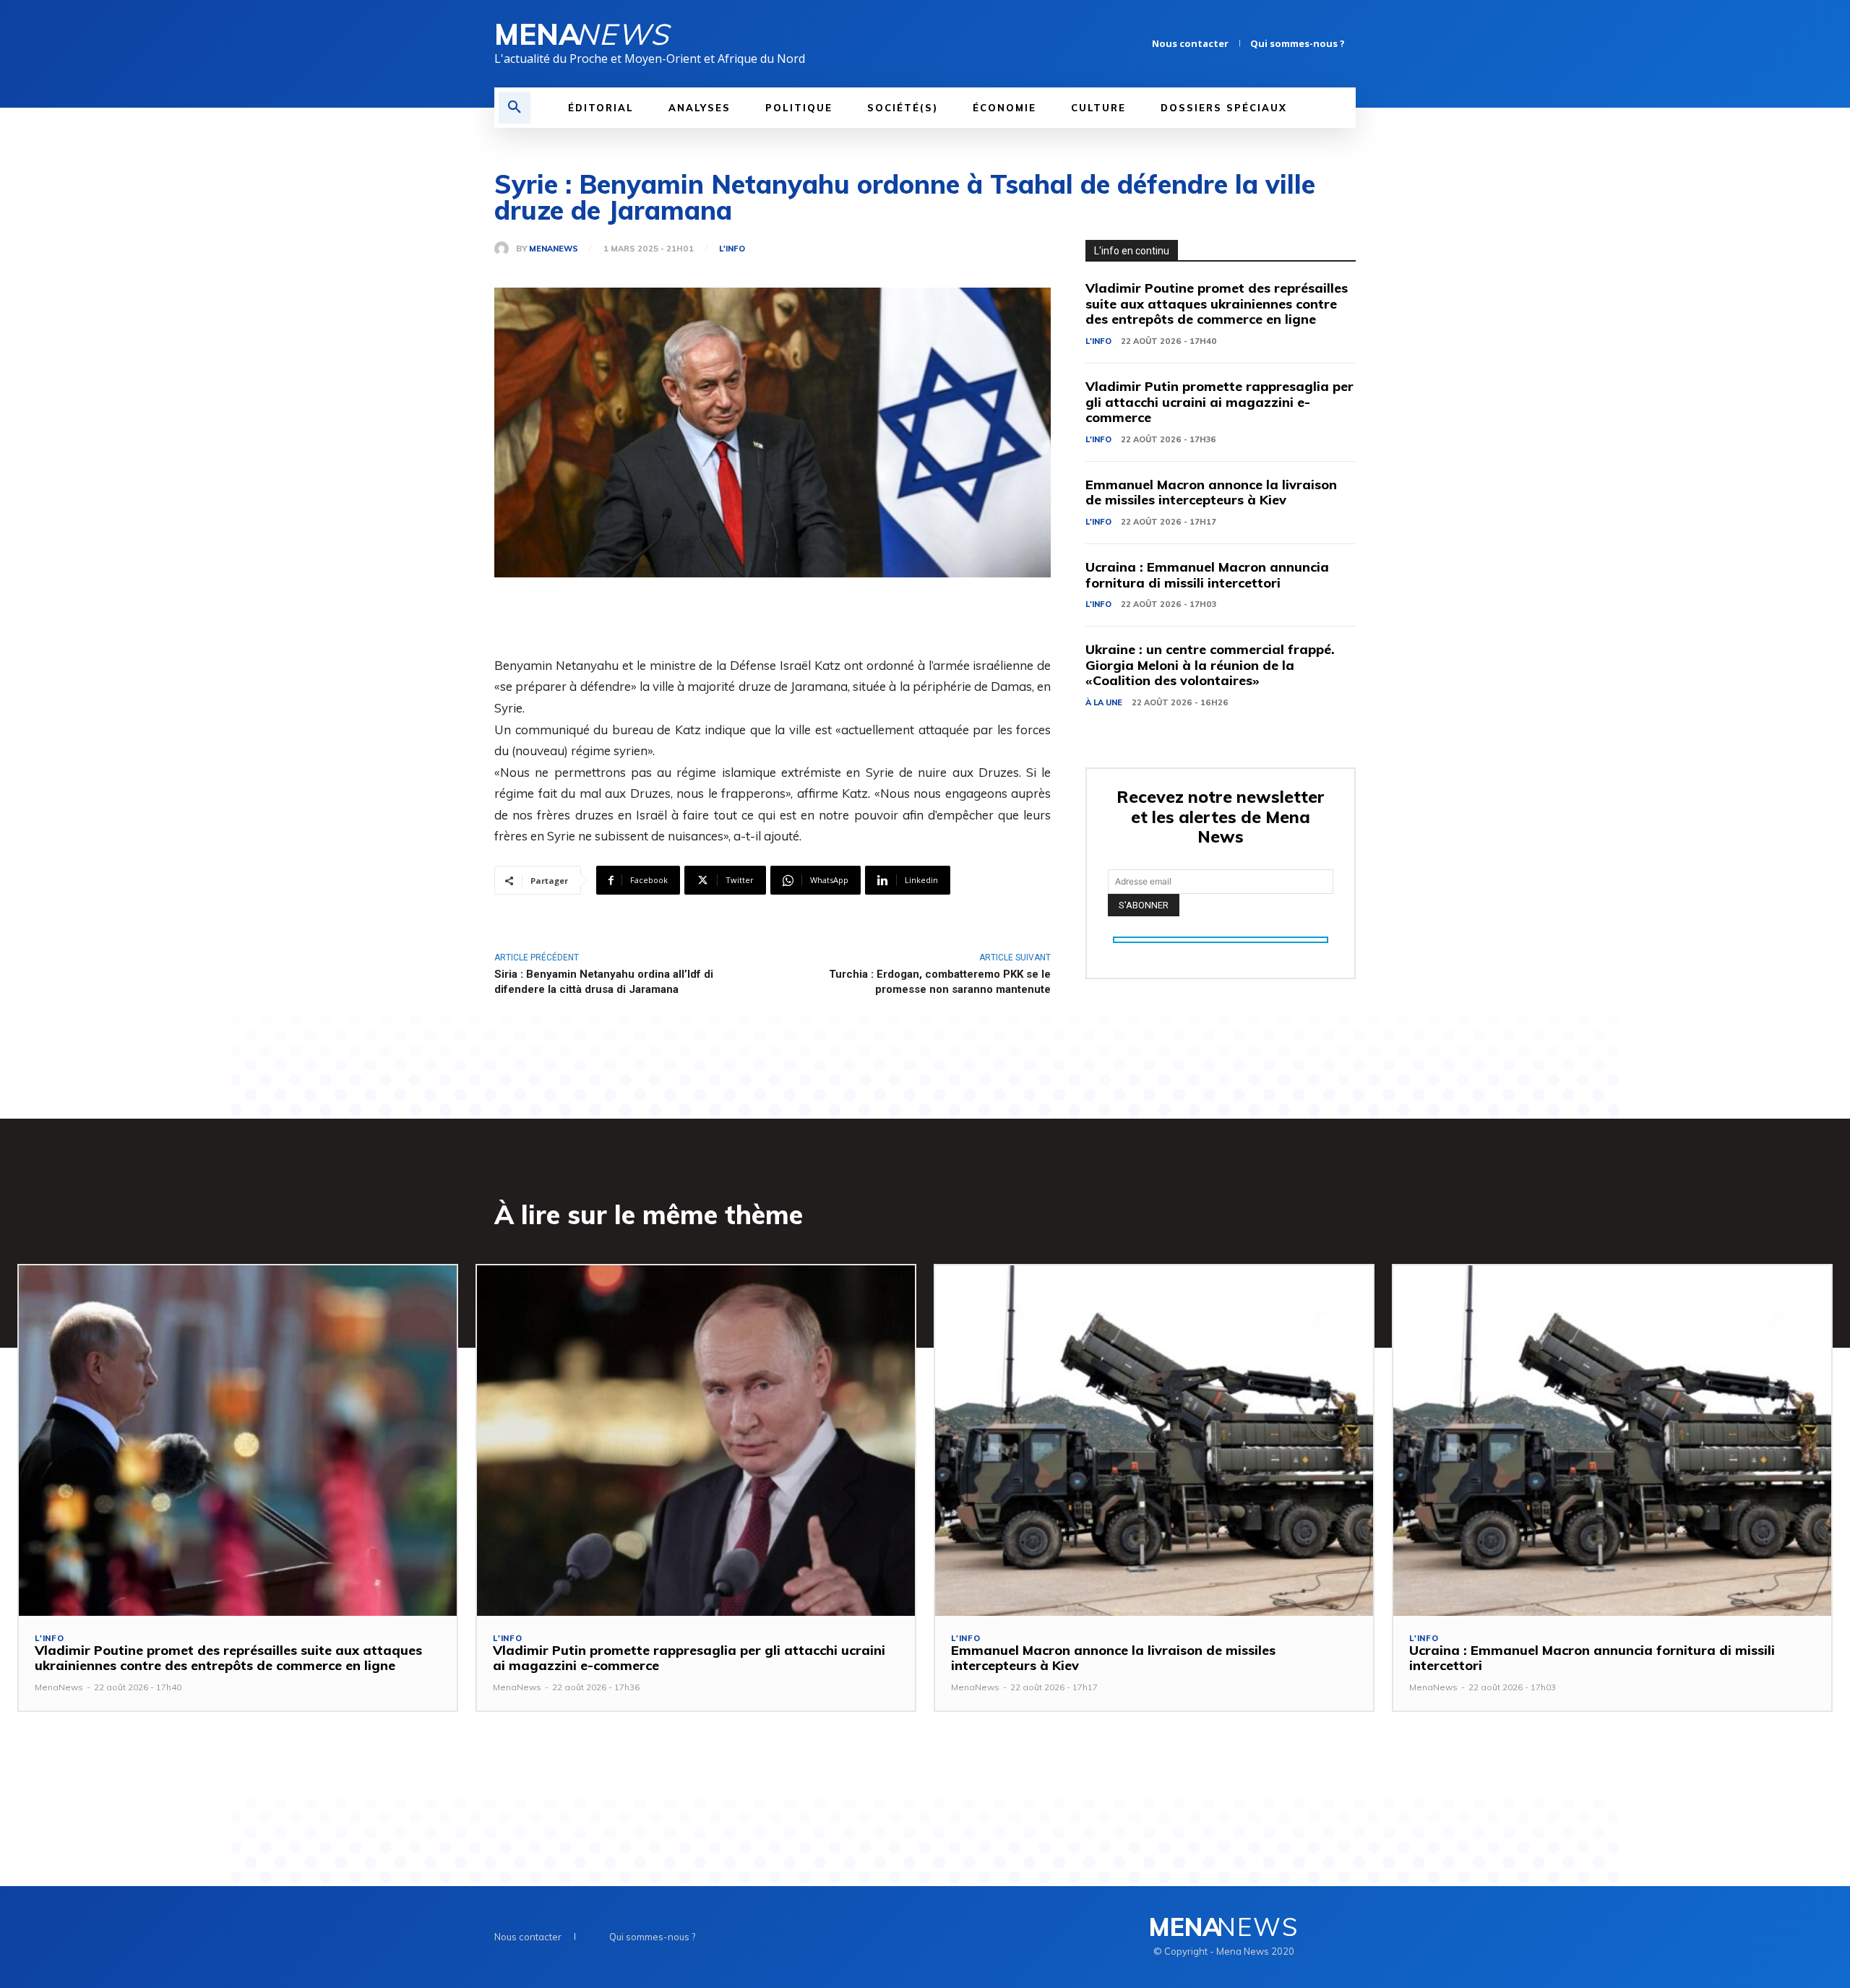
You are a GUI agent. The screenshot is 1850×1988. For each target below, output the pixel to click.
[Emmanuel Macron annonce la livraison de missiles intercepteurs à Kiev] (1154, 1441)
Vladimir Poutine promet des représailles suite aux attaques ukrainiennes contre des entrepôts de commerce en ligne (1217, 304)
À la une (1104, 702)
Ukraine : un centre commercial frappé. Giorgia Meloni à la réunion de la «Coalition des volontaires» (1210, 665)
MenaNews (554, 249)
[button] (515, 108)
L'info (732, 249)
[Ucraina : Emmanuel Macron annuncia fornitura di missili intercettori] (1612, 1441)
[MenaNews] (505, 249)
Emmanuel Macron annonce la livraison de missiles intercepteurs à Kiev (1211, 492)
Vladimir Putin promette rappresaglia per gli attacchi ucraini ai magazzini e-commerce (1219, 402)
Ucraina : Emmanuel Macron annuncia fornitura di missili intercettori (1207, 575)
